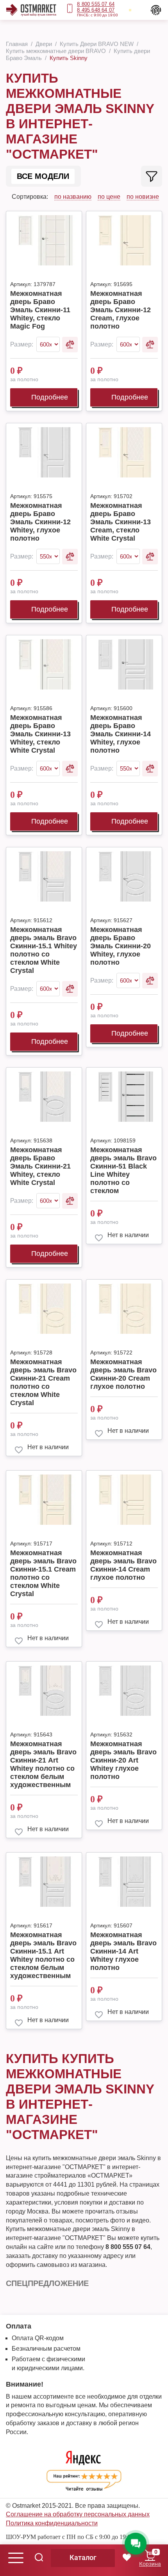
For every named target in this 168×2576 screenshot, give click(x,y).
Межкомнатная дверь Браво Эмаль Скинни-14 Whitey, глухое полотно (121, 734)
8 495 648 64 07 (96, 10)
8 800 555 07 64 (96, 4)
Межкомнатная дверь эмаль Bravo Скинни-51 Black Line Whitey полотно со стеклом (123, 1170)
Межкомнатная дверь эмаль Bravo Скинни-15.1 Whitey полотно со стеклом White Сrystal (44, 950)
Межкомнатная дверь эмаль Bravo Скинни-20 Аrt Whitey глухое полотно (123, 1760)
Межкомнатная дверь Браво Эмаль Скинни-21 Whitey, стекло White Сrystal (40, 1166)
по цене (109, 197)
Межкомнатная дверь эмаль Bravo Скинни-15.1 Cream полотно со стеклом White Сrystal (43, 1573)
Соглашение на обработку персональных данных (78, 2514)
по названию (73, 197)
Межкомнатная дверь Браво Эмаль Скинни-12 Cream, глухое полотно (121, 310)
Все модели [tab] (43, 176)
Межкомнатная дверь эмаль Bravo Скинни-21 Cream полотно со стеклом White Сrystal (43, 1382)
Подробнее (50, 397)
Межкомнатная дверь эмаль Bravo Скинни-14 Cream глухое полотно (123, 1565)
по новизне (143, 197)
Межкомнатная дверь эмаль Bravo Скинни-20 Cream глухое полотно (123, 1374)
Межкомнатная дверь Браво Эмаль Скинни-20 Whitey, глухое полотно (121, 946)
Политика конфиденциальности (52, 2523)
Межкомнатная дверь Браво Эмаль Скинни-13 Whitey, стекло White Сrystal (40, 734)
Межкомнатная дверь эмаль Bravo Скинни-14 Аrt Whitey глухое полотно (123, 1951)
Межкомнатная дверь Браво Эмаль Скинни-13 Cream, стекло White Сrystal (121, 522)
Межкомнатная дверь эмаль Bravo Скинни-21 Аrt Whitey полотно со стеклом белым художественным (43, 1764)
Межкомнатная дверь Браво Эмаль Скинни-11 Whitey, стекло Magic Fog (40, 310)
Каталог (83, 2557)
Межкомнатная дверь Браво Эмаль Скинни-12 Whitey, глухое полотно (40, 522)
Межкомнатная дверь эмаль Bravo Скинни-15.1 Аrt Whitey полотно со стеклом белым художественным (43, 1955)
